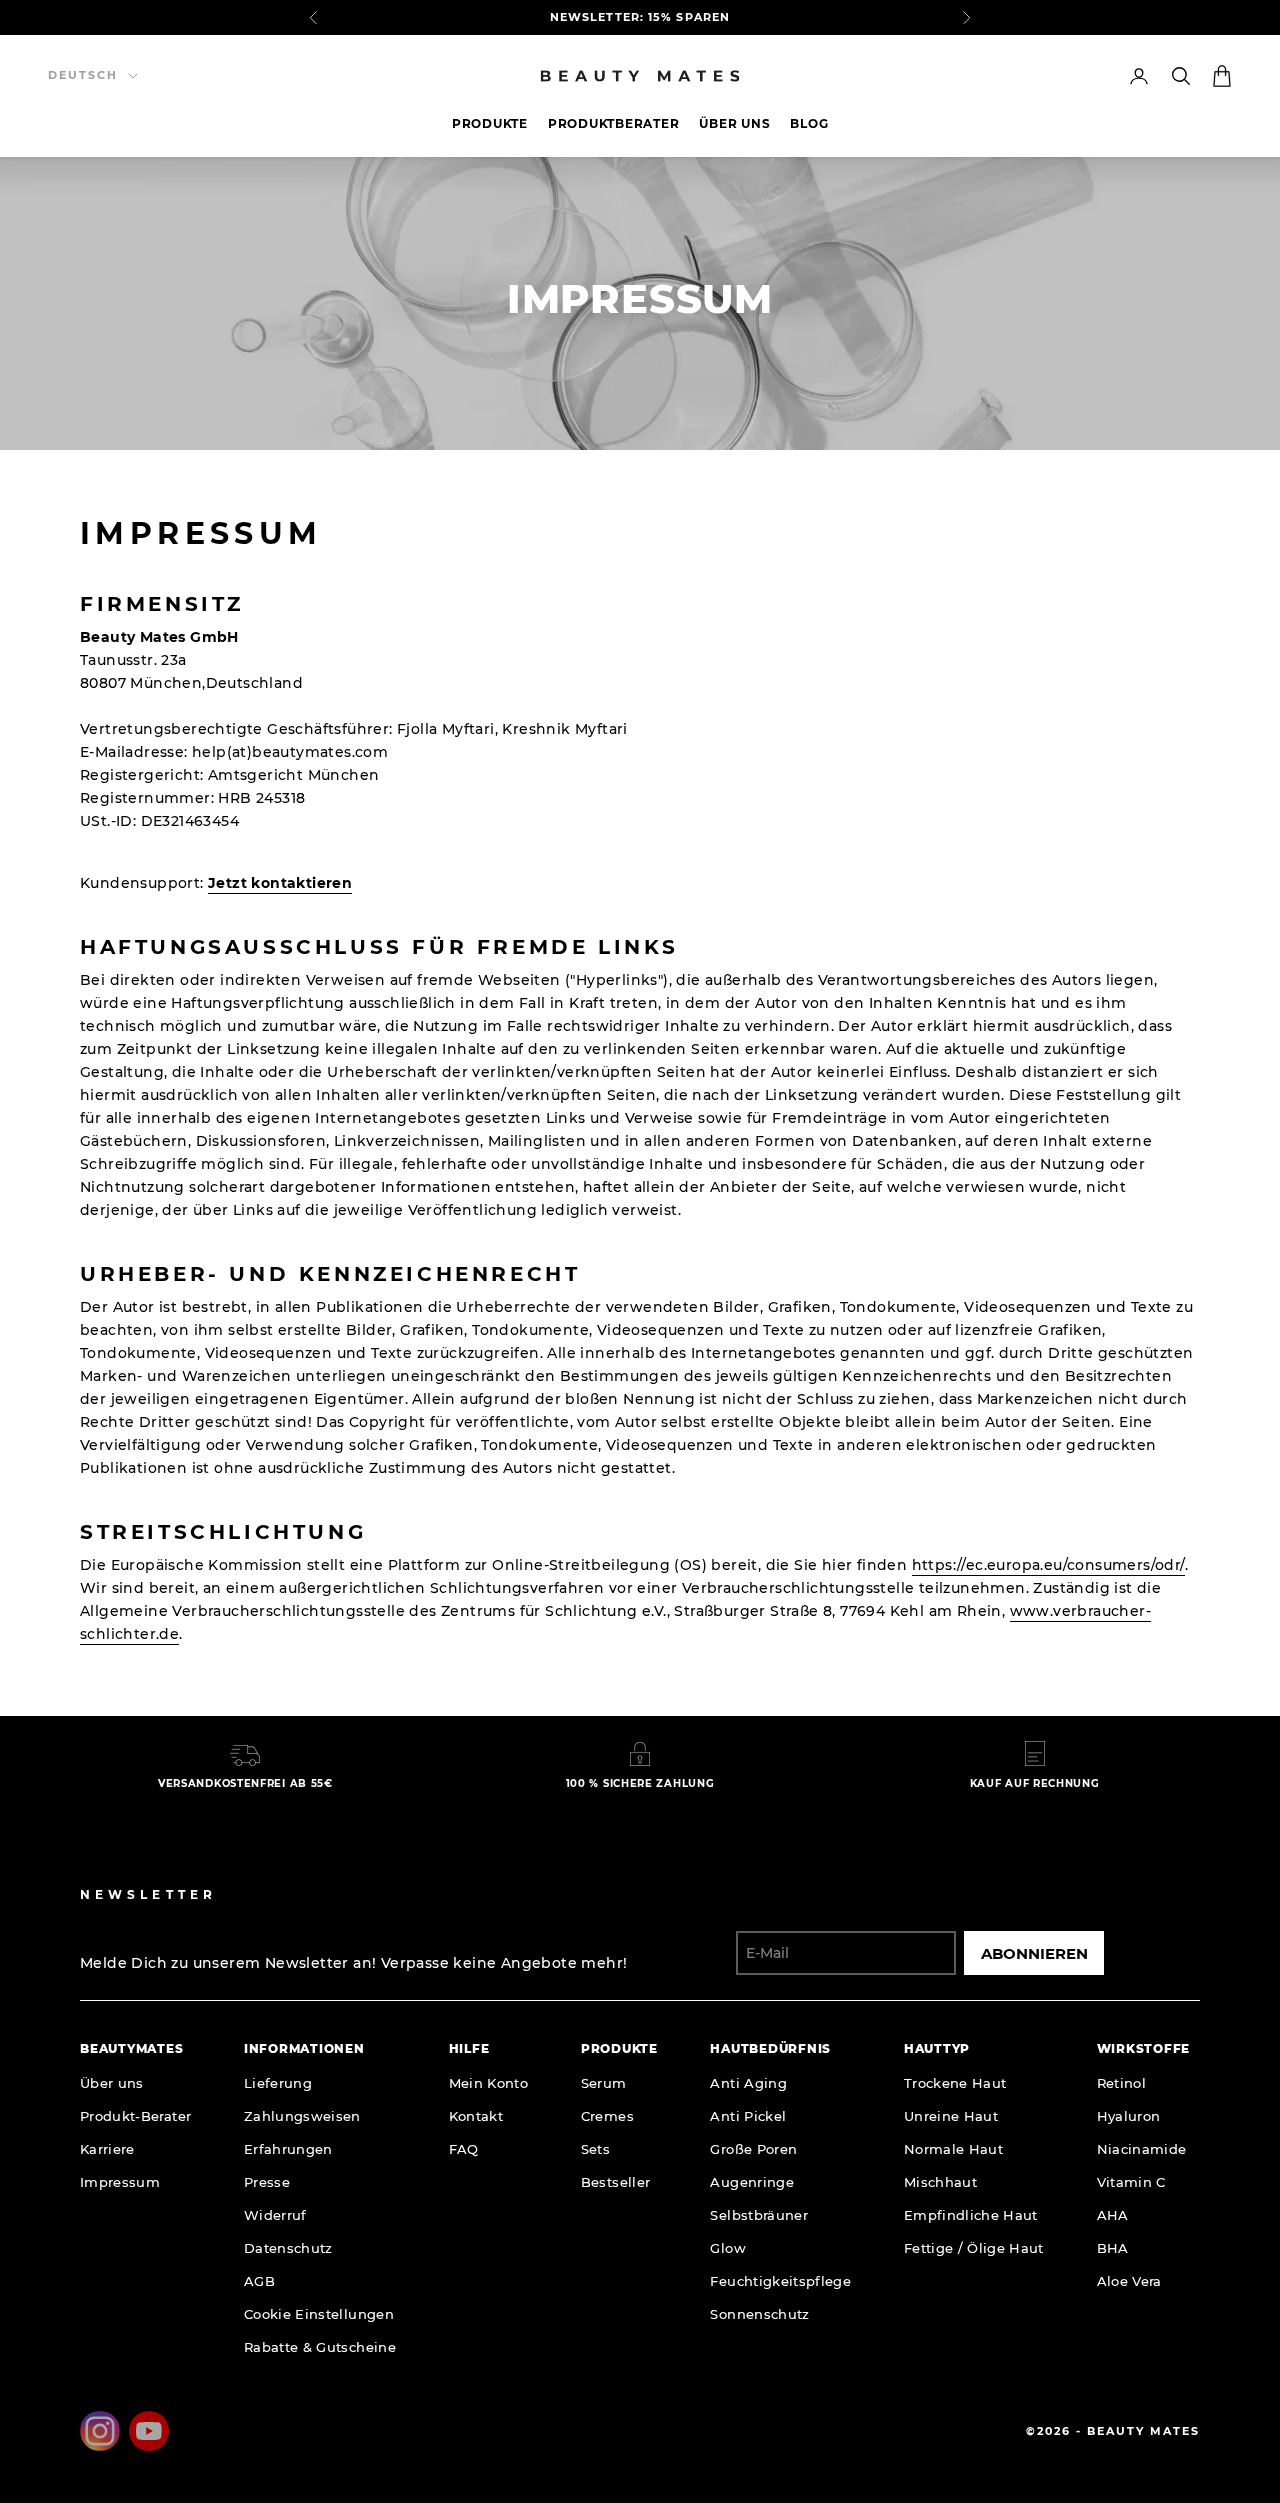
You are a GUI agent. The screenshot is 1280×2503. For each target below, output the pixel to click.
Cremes (607, 2116)
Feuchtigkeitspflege (780, 2281)
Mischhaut (940, 2182)
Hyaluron (1129, 2116)
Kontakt (476, 2116)
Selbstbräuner (759, 2215)
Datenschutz (288, 2248)
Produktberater (614, 123)
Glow (727, 2248)
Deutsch (83, 75)
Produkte (490, 123)
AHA (1113, 2215)
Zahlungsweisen (302, 2116)
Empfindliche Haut (971, 2215)
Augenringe (752, 2182)
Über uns (734, 123)
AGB (259, 2281)
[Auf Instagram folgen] (100, 2431)
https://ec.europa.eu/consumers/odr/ (1048, 1565)
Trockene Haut (955, 2083)
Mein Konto (489, 2083)
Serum (604, 2083)
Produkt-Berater (135, 2116)
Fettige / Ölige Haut (974, 2248)
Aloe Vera (1129, 2281)
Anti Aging (748, 2083)
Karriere (107, 2149)
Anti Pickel (748, 2116)
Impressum (120, 2182)
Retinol (1121, 2083)
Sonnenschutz (759, 2314)
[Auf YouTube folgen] (149, 2431)
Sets (595, 2149)
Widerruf (275, 2215)
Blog (809, 123)
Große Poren (753, 2149)
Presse (267, 2182)
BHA (1113, 2248)
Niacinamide (1142, 2149)
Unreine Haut (951, 2116)
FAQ (464, 2149)
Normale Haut (953, 2149)
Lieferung (278, 2083)
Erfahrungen (288, 2149)
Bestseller (616, 2182)
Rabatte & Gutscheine (320, 2347)
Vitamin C (1131, 2182)
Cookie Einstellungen (319, 2314)
